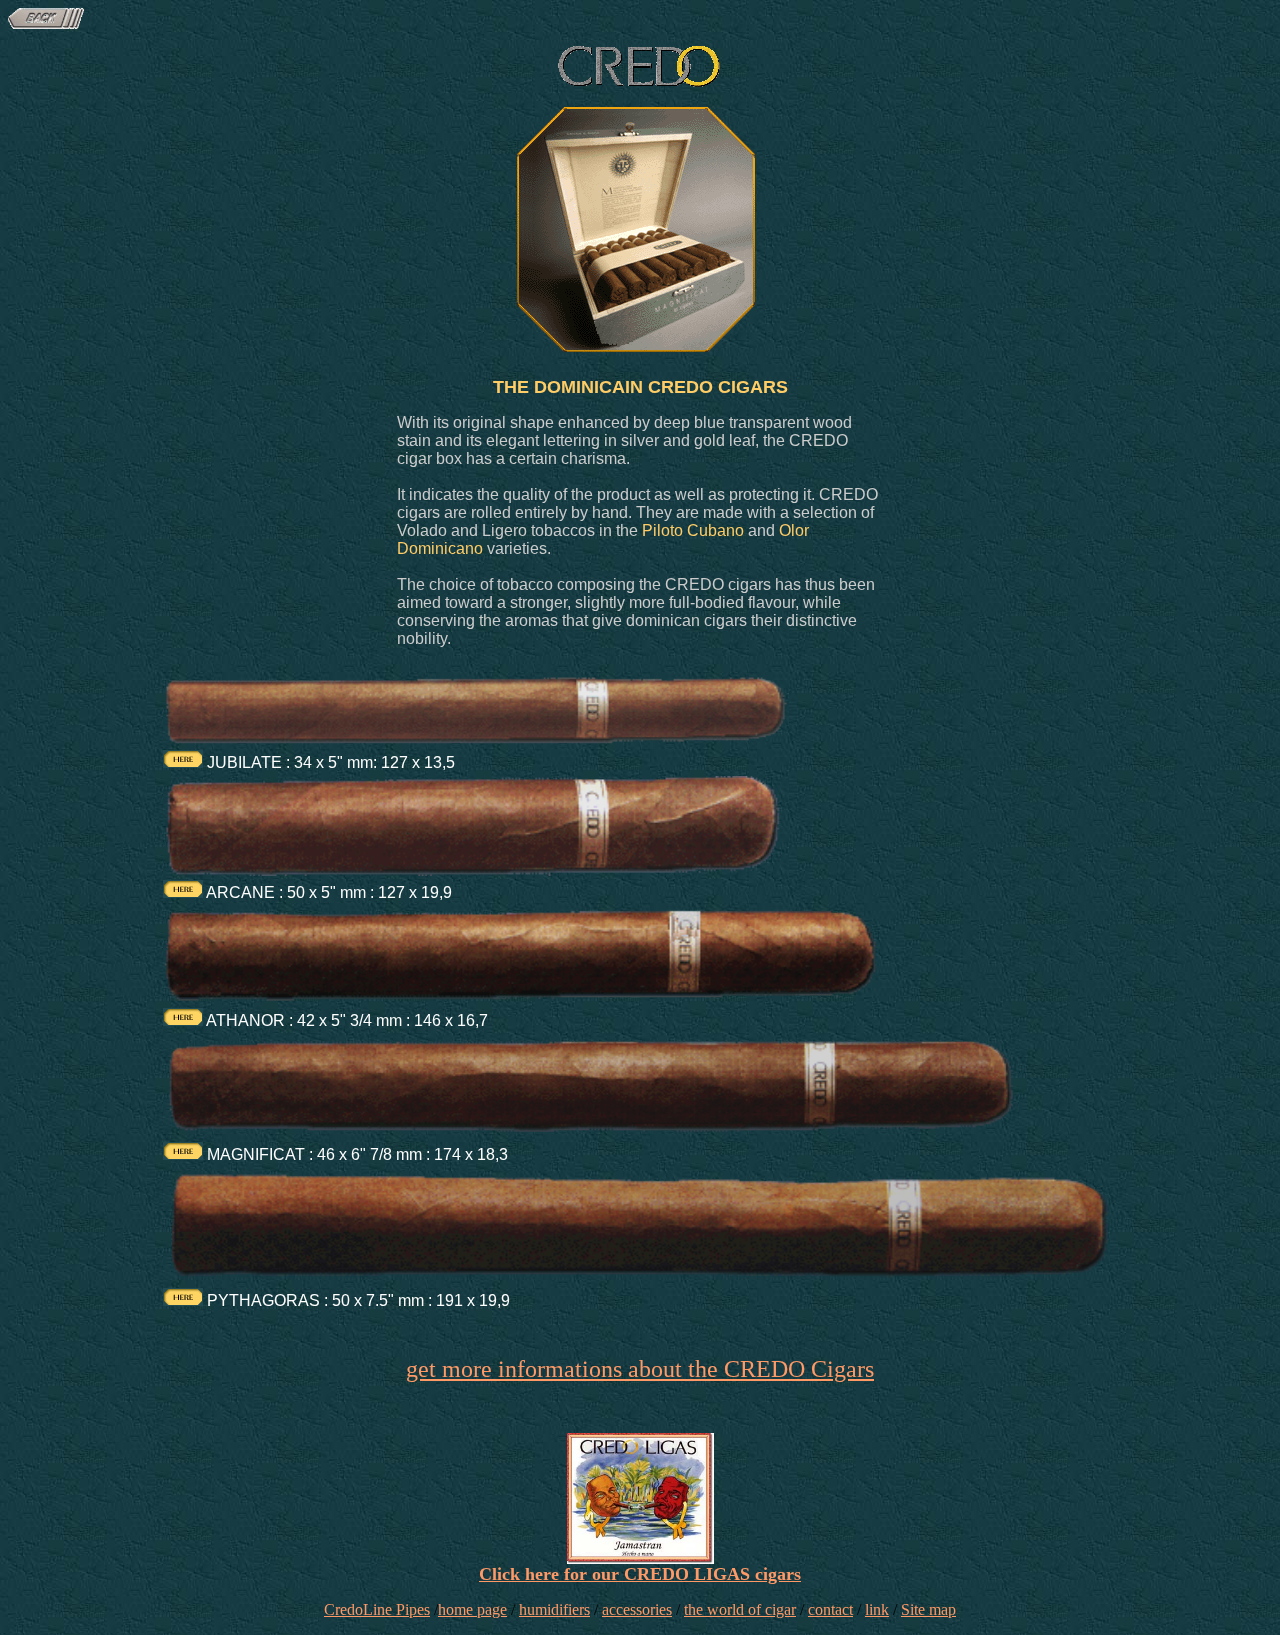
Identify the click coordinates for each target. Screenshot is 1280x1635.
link (877, 1609)
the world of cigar (740, 1609)
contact (830, 1609)
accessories (637, 1609)
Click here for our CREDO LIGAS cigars (640, 1574)
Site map (928, 1609)
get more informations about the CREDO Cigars (640, 1369)
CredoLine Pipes (377, 1609)
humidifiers (554, 1609)
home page (472, 1609)
